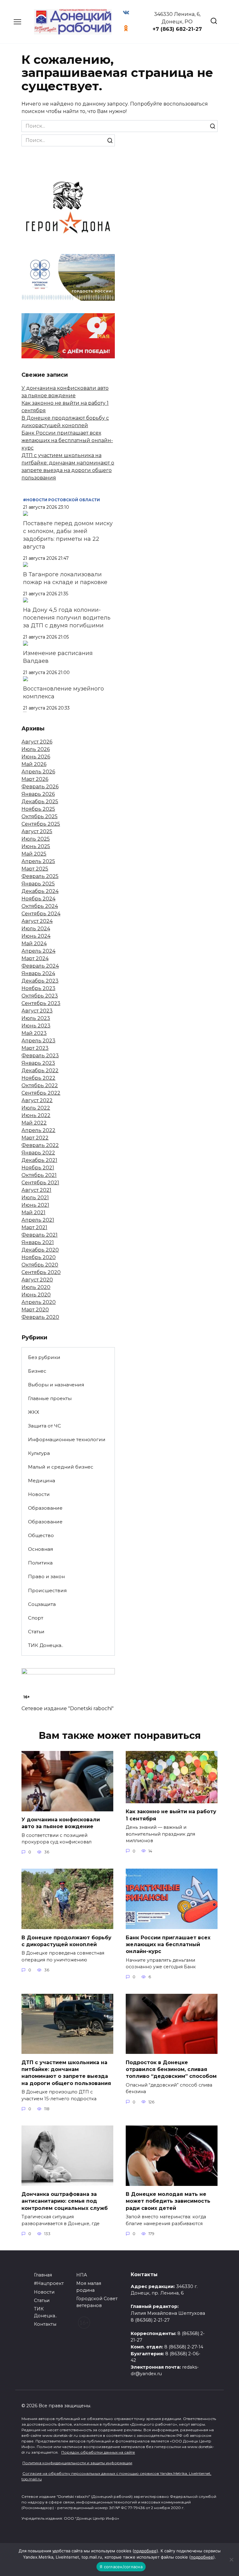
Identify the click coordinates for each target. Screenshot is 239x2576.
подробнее (145, 2551)
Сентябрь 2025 (41, 824)
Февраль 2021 (40, 1235)
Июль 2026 (36, 749)
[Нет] (231, 2559)
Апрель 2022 (38, 1130)
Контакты (45, 2324)
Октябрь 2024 (40, 906)
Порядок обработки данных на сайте (98, 2452)
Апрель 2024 (38, 951)
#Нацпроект (49, 2283)
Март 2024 (35, 958)
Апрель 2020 (39, 1302)
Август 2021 (36, 1190)
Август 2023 (37, 1011)
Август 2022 (37, 1100)
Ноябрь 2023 (38, 988)
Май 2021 (33, 1213)
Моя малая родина (89, 2287)
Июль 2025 (36, 839)
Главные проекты (50, 1398)
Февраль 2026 (40, 787)
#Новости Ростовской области (61, 500)
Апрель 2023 (38, 1041)
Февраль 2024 (40, 966)
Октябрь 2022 (40, 1085)
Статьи (36, 1632)
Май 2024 (34, 944)
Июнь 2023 (36, 1026)
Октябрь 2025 (40, 816)
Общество (41, 1535)
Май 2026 (34, 764)
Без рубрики (44, 1357)
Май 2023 (34, 1033)
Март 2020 (35, 1310)
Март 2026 (35, 779)
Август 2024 (37, 921)
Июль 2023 (36, 1018)
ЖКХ (34, 1412)
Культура (39, 1453)
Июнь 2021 (35, 1205)
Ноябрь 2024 (38, 899)
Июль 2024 (36, 929)
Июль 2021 (35, 1198)
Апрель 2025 (38, 861)
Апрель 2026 (38, 772)
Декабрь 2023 (40, 981)
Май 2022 (34, 1123)
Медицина (42, 1481)
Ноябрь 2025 (38, 809)
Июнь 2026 (36, 757)
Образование (45, 1508)
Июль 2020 (36, 1287)
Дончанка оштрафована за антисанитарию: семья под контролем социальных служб (65, 2201)
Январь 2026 (38, 794)
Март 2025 (35, 869)
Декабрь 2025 (40, 802)
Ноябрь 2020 (39, 1257)
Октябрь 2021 (39, 1175)
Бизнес (37, 1371)
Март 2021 (34, 1227)
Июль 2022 (36, 1108)
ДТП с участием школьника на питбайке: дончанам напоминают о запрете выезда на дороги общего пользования (66, 2073)
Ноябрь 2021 (38, 1168)
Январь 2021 (38, 1242)
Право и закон (46, 1576)
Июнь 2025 (36, 846)
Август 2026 (37, 742)
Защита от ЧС (45, 1426)
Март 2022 (35, 1138)
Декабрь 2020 (40, 1250)
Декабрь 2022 (40, 1071)
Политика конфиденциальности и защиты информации (77, 2463)
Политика (40, 1563)
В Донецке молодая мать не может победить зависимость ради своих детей (168, 2201)
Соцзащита (42, 1604)
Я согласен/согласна (121, 2567)
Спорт (36, 1618)
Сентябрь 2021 (40, 1183)
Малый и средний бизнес (61, 1467)
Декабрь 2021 (39, 1160)
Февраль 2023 (40, 1056)
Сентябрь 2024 (41, 914)
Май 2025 (34, 854)
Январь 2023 (38, 1063)
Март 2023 (35, 1048)
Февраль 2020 (40, 1317)
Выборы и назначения (56, 1385)
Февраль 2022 (40, 1145)
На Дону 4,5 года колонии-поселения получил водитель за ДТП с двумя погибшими (67, 618)
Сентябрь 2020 (41, 1272)
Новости (39, 1494)
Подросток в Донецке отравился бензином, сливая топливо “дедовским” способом (171, 2069)
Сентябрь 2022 (41, 1093)
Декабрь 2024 (40, 891)
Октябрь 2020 (40, 1265)
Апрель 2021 (38, 1220)
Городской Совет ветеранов (97, 2302)
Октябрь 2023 (40, 996)
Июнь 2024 (36, 936)
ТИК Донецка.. (46, 1645)
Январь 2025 (38, 884)
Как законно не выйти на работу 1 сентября (171, 1815)
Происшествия (47, 1590)
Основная (40, 1549)
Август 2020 (37, 1280)
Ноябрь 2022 (38, 1078)
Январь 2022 (38, 1153)
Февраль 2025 (40, 876)
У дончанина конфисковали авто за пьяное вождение (61, 1823)
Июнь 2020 (36, 1295)
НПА (82, 2275)
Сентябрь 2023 (41, 1003)
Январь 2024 (38, 973)
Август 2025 (37, 831)
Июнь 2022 (36, 1115)
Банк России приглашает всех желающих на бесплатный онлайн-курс (67, 440)
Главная (43, 2275)
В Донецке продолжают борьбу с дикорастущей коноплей (66, 1941)
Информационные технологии (67, 1439)
